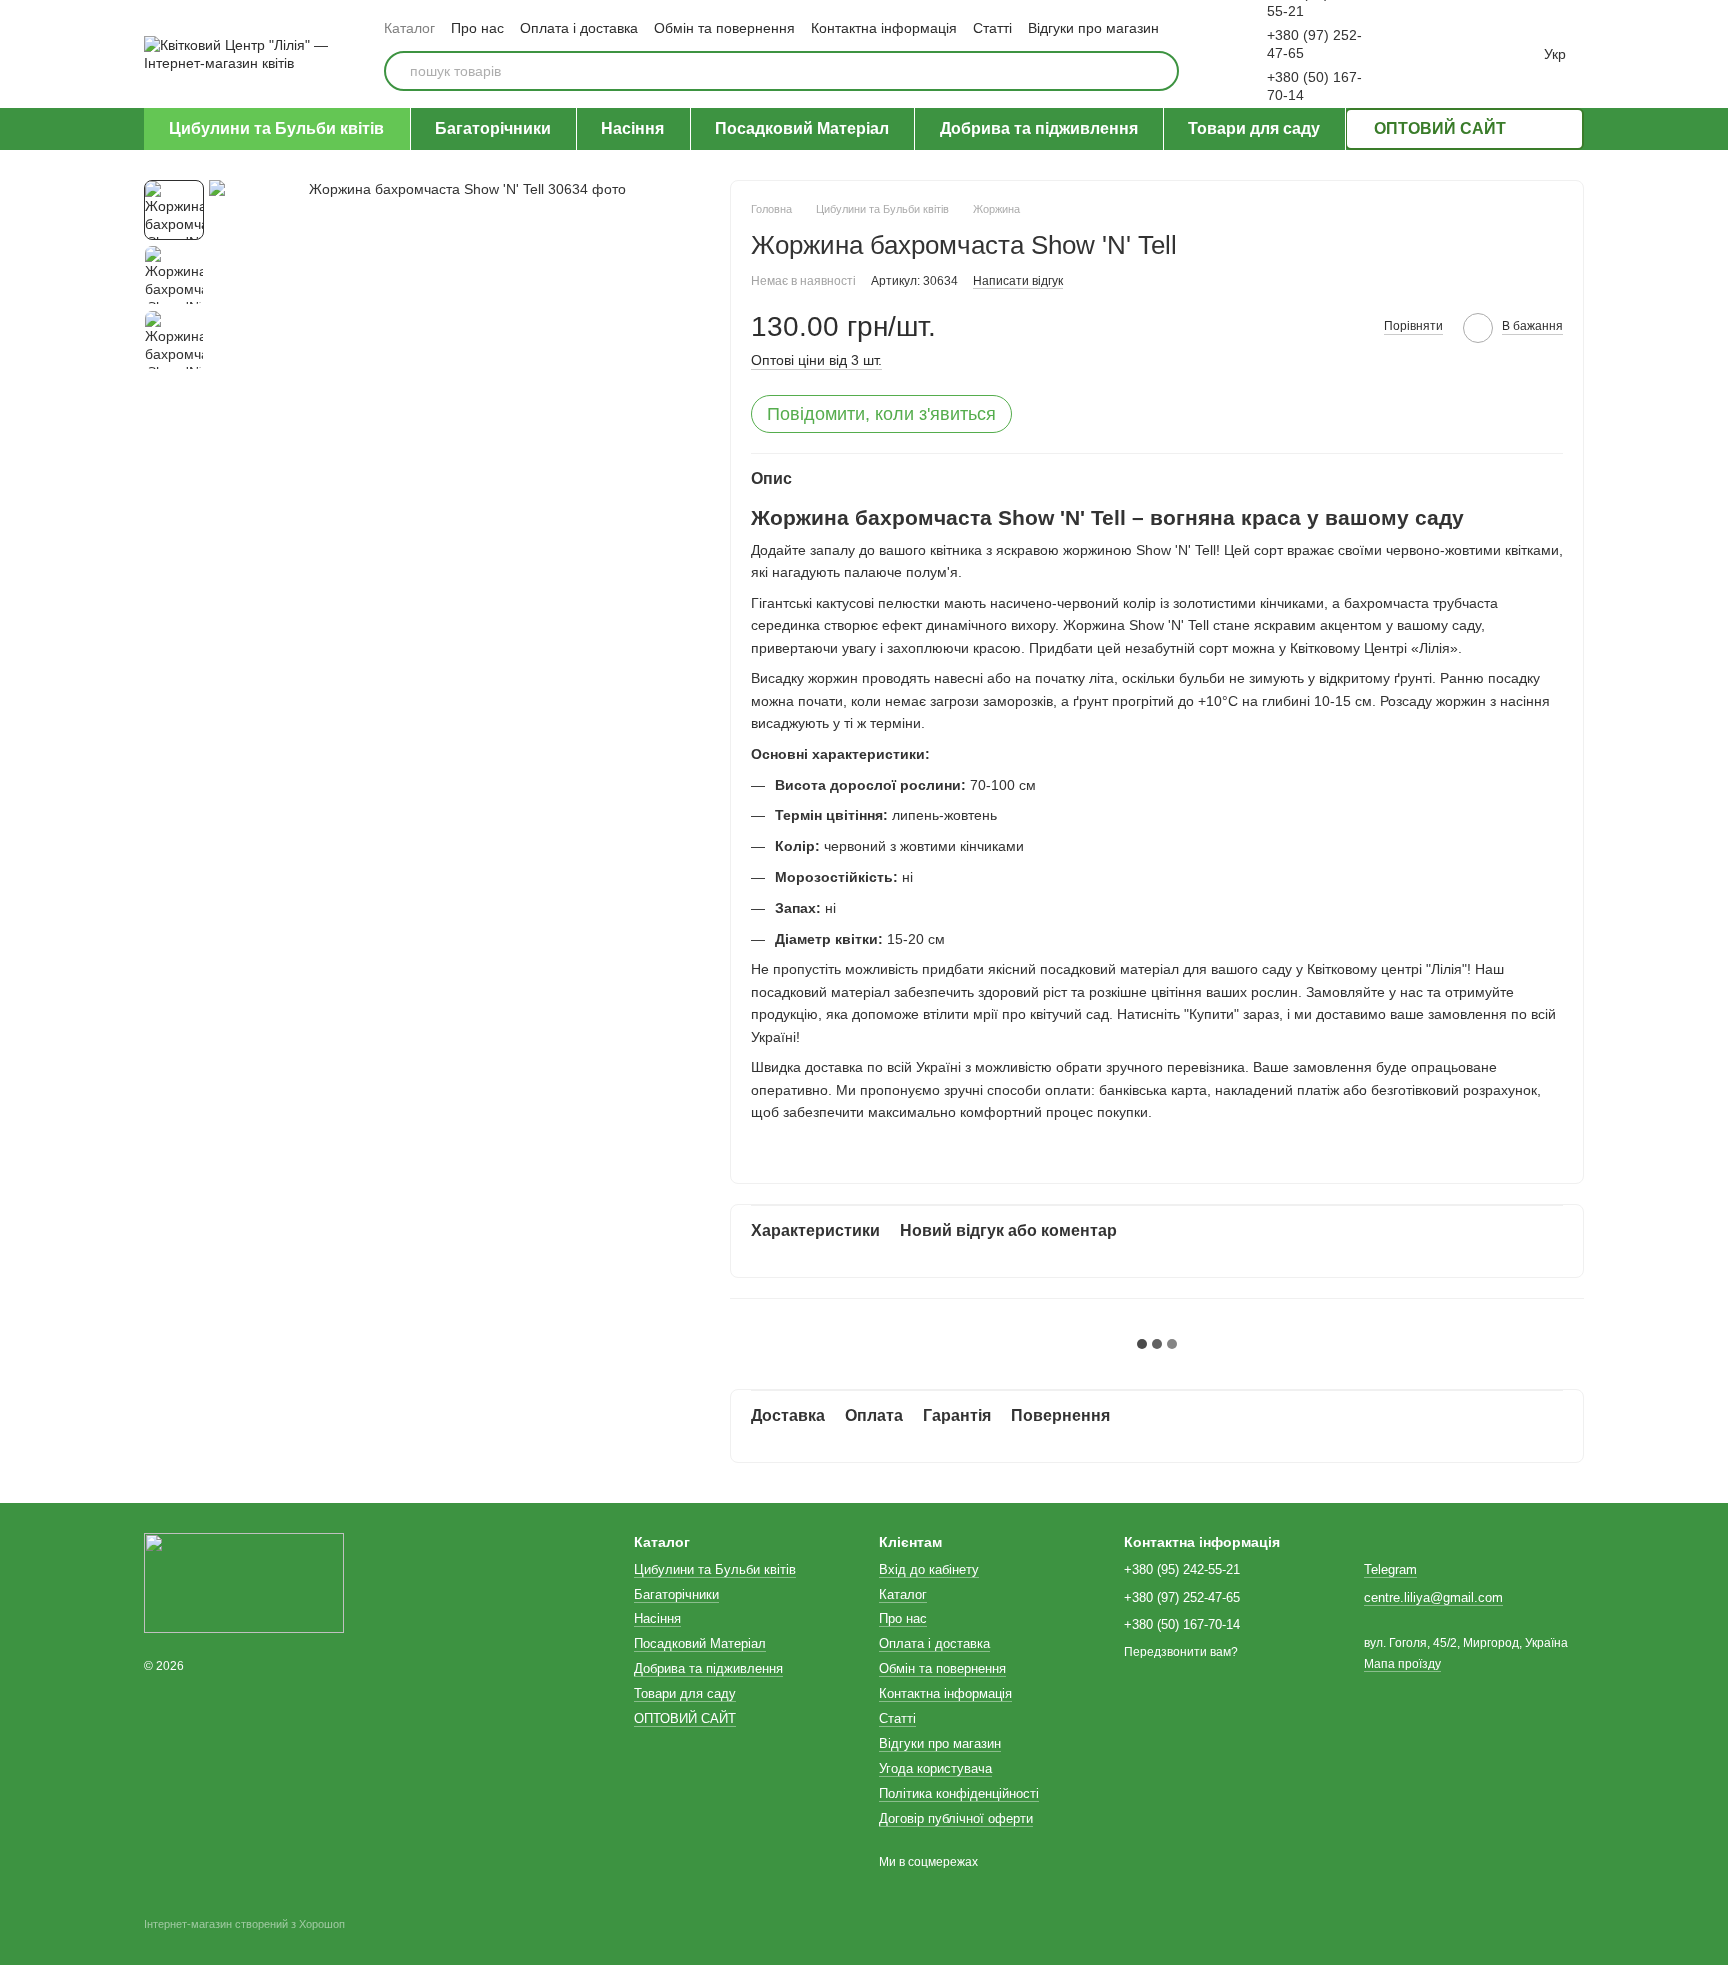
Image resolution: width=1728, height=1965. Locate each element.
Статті (992, 28)
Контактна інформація (884, 28)
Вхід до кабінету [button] (929, 1569)
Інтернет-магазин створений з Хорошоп (244, 1924)
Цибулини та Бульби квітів (276, 128)
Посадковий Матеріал (802, 128)
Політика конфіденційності (959, 1793)
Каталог (409, 28)
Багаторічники (493, 128)
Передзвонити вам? (1181, 1652)
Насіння (632, 128)
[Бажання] (1430, 54)
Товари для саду (1254, 128)
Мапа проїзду (1402, 1664)
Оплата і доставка (579, 28)
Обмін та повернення (724, 28)
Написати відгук (1018, 281)
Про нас (477, 28)
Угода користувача (935, 1768)
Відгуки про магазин (1093, 28)
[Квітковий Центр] (244, 1583)
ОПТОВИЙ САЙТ (1440, 128)
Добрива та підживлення (1039, 128)
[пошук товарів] (1159, 71)
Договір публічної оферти (956, 1818)
